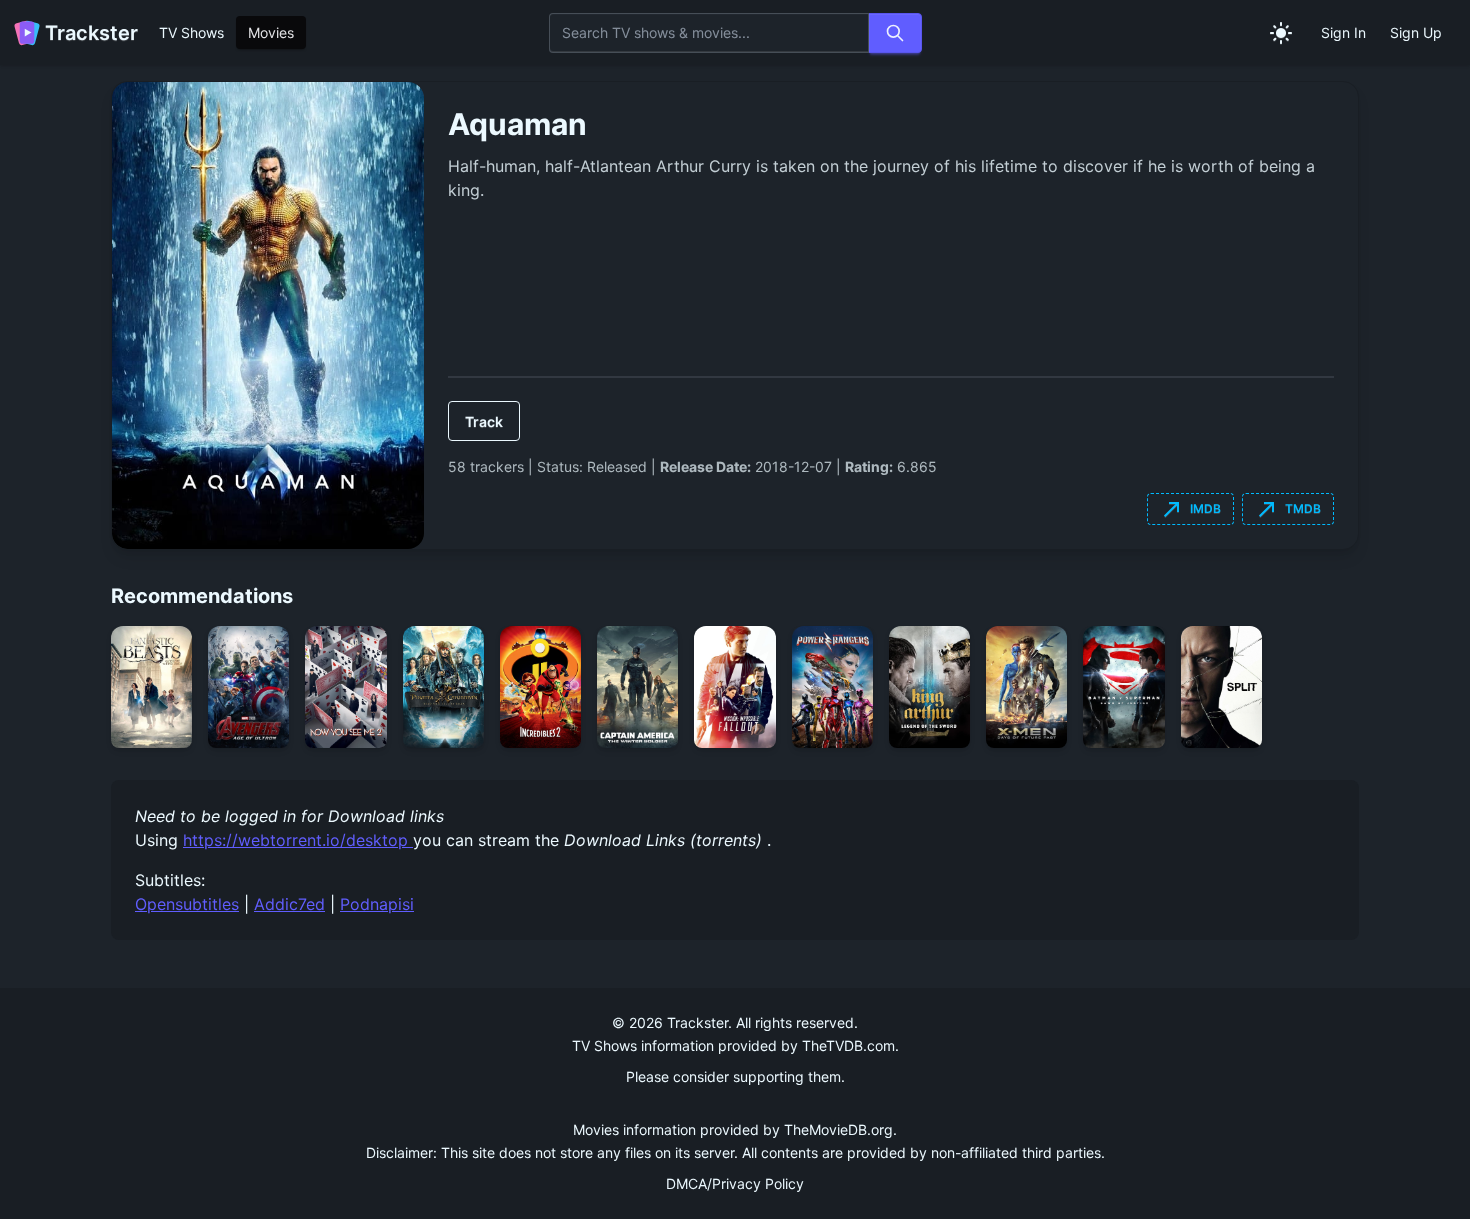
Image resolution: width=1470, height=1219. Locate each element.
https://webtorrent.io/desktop (298, 840)
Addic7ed (289, 904)
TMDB (1288, 509)
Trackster (91, 33)
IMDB (1190, 509)
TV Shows (191, 32)
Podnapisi (377, 904)
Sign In (1343, 32)
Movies (271, 32)
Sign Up (1416, 32)
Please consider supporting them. (735, 1076)
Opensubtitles (187, 904)
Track (484, 421)
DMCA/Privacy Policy (735, 1183)
